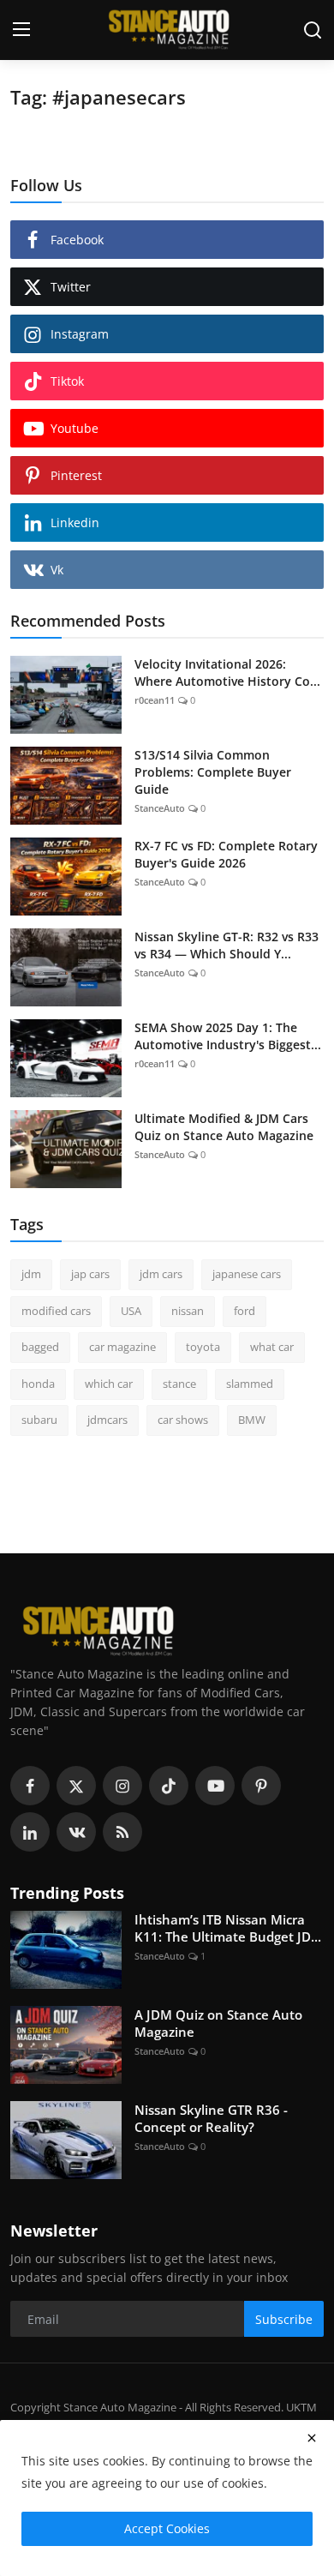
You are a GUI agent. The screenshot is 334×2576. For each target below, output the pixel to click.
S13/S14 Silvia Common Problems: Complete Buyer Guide (213, 772)
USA (131, 1311)
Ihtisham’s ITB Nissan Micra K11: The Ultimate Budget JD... (228, 1928)
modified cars (56, 1311)
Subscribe (284, 2319)
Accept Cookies (167, 2528)
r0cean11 (155, 700)
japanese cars (247, 1274)
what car (272, 1347)
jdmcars (107, 1420)
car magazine (122, 1347)
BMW (252, 1420)
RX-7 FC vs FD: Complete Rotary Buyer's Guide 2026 (226, 854)
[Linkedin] (30, 1832)
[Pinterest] (261, 1786)
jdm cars (161, 1274)
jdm (31, 1274)
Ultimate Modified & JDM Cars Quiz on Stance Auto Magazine (224, 1127)
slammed (250, 1384)
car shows (183, 1420)
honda (38, 1384)
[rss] (122, 1832)
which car (109, 1384)
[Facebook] (30, 1786)
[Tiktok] (169, 1786)
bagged (40, 1347)
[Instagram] (122, 1786)
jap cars (90, 1274)
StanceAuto (160, 808)
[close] (312, 2438)
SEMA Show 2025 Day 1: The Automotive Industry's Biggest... (228, 1036)
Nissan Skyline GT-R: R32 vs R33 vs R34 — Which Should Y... (227, 945)
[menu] (21, 30)
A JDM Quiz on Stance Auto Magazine (218, 2023)
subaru (39, 1420)
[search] (313, 30)
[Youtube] (215, 1786)
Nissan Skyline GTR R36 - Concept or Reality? (211, 2118)
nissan (188, 1311)
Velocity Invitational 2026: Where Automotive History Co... (227, 673)
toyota (203, 1347)
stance (179, 1384)
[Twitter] (76, 1786)
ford (245, 1311)
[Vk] (76, 1832)
